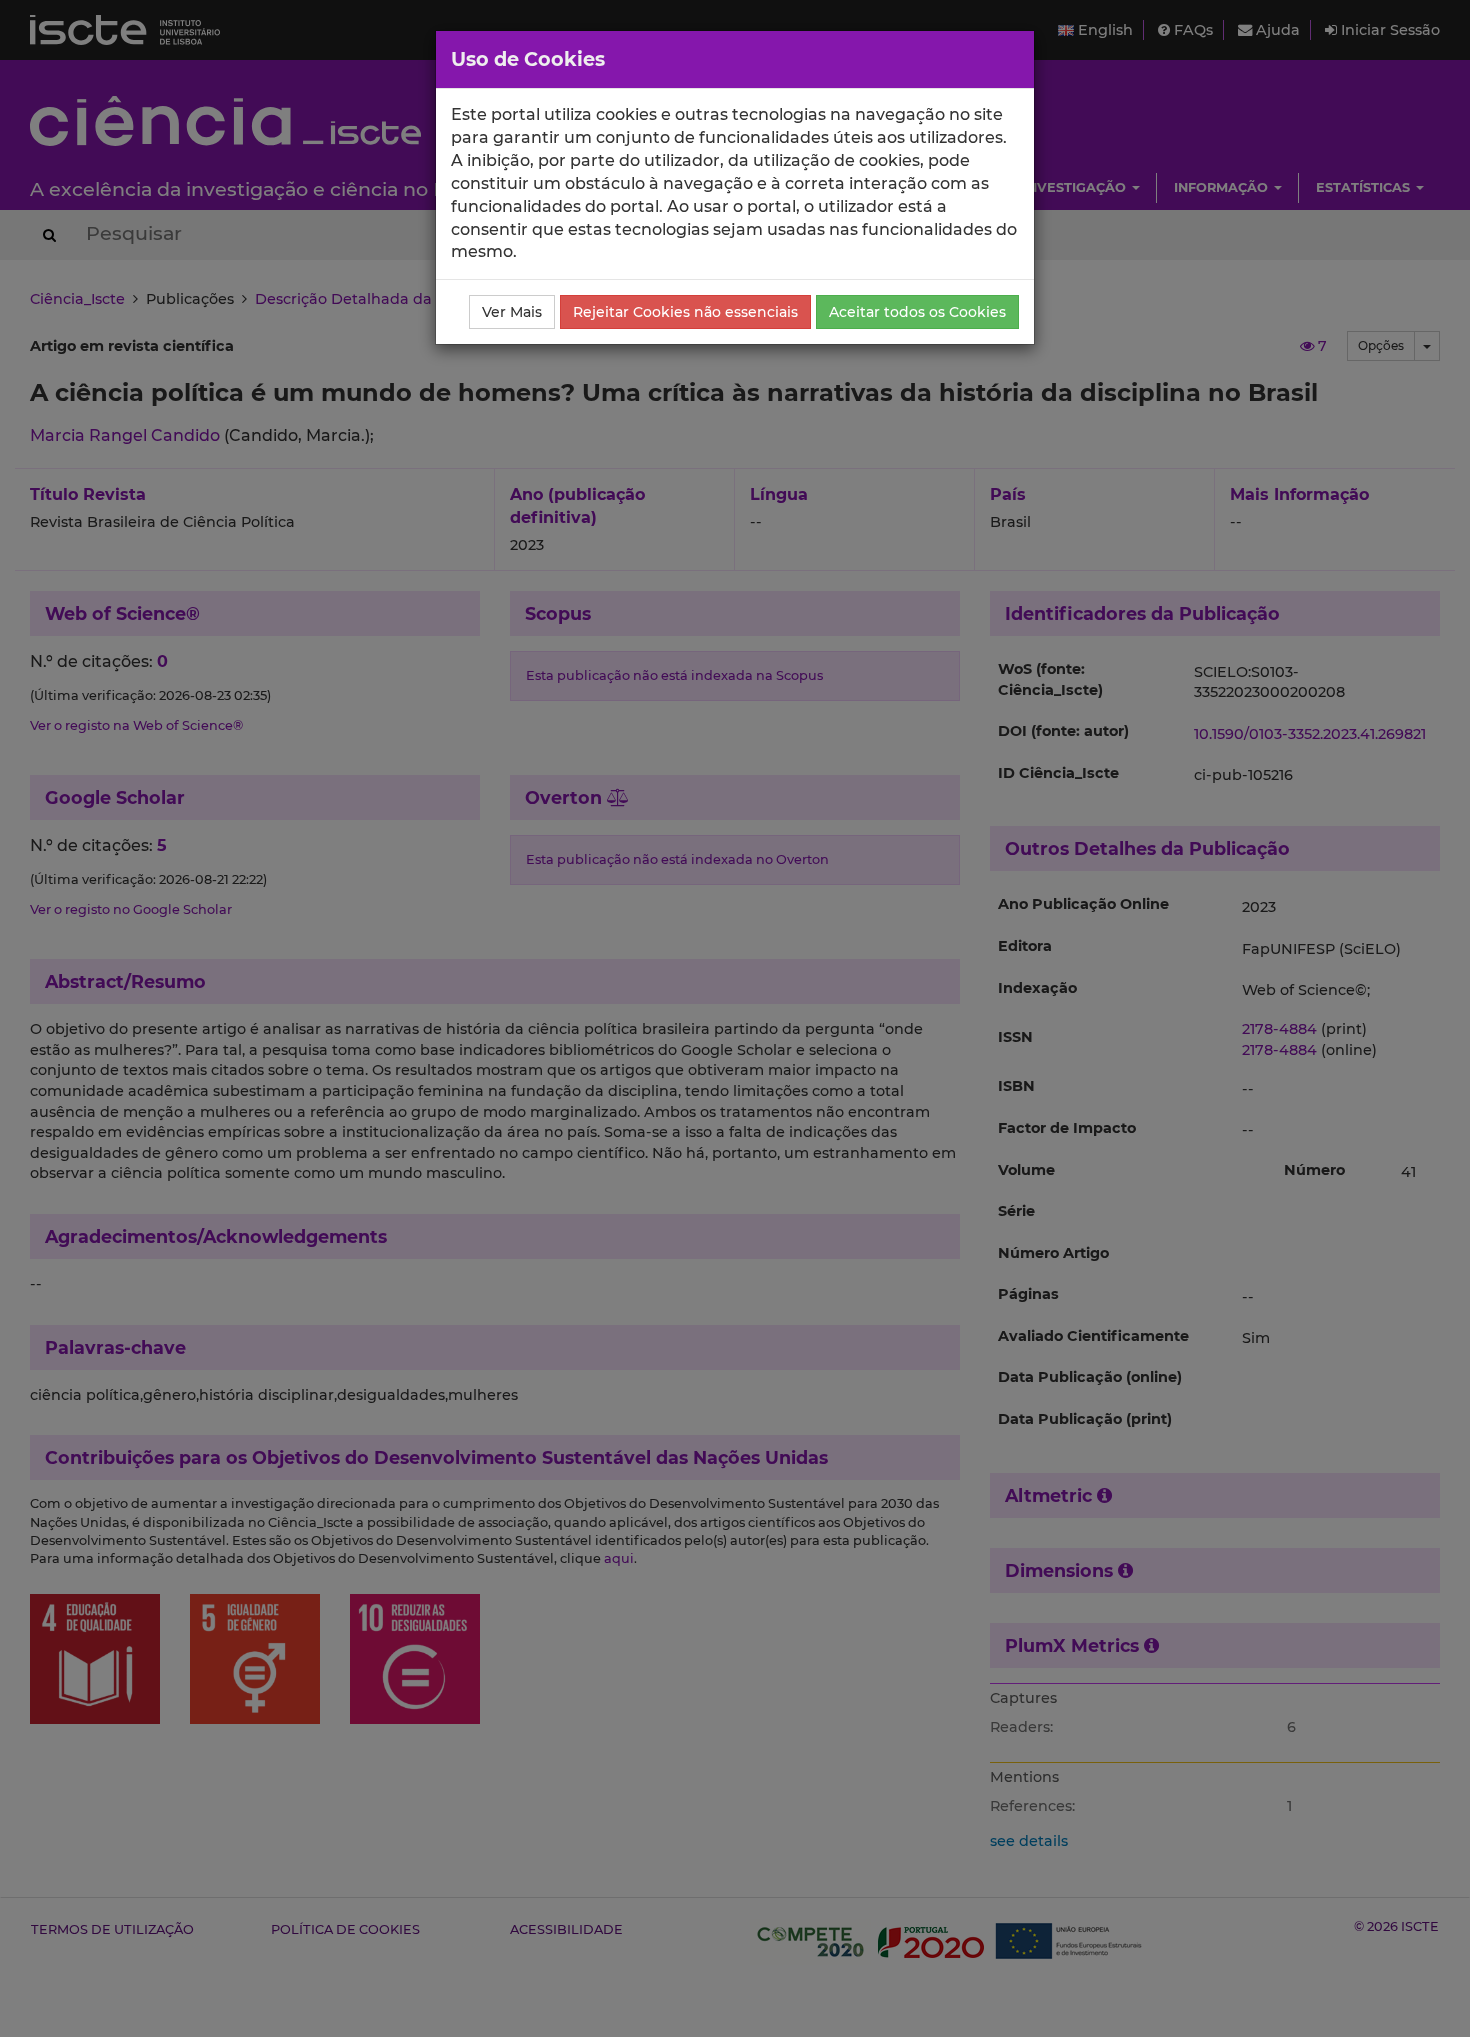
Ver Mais (512, 312)
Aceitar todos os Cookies (917, 312)
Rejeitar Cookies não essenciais (685, 312)
